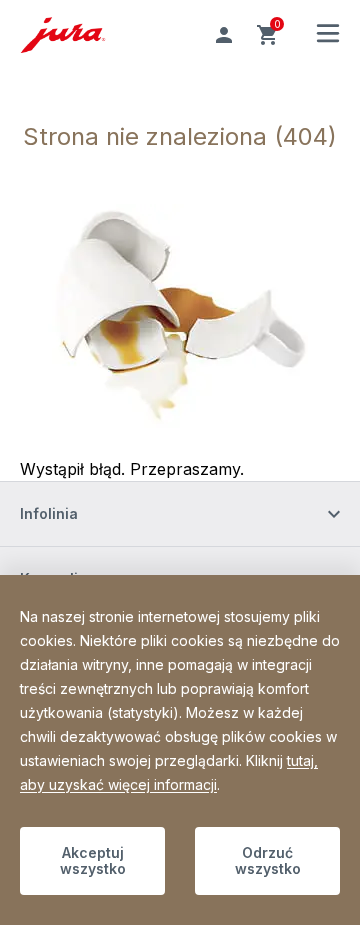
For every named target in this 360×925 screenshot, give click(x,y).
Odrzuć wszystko (268, 860)
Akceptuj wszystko (93, 860)
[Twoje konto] (224, 35)
